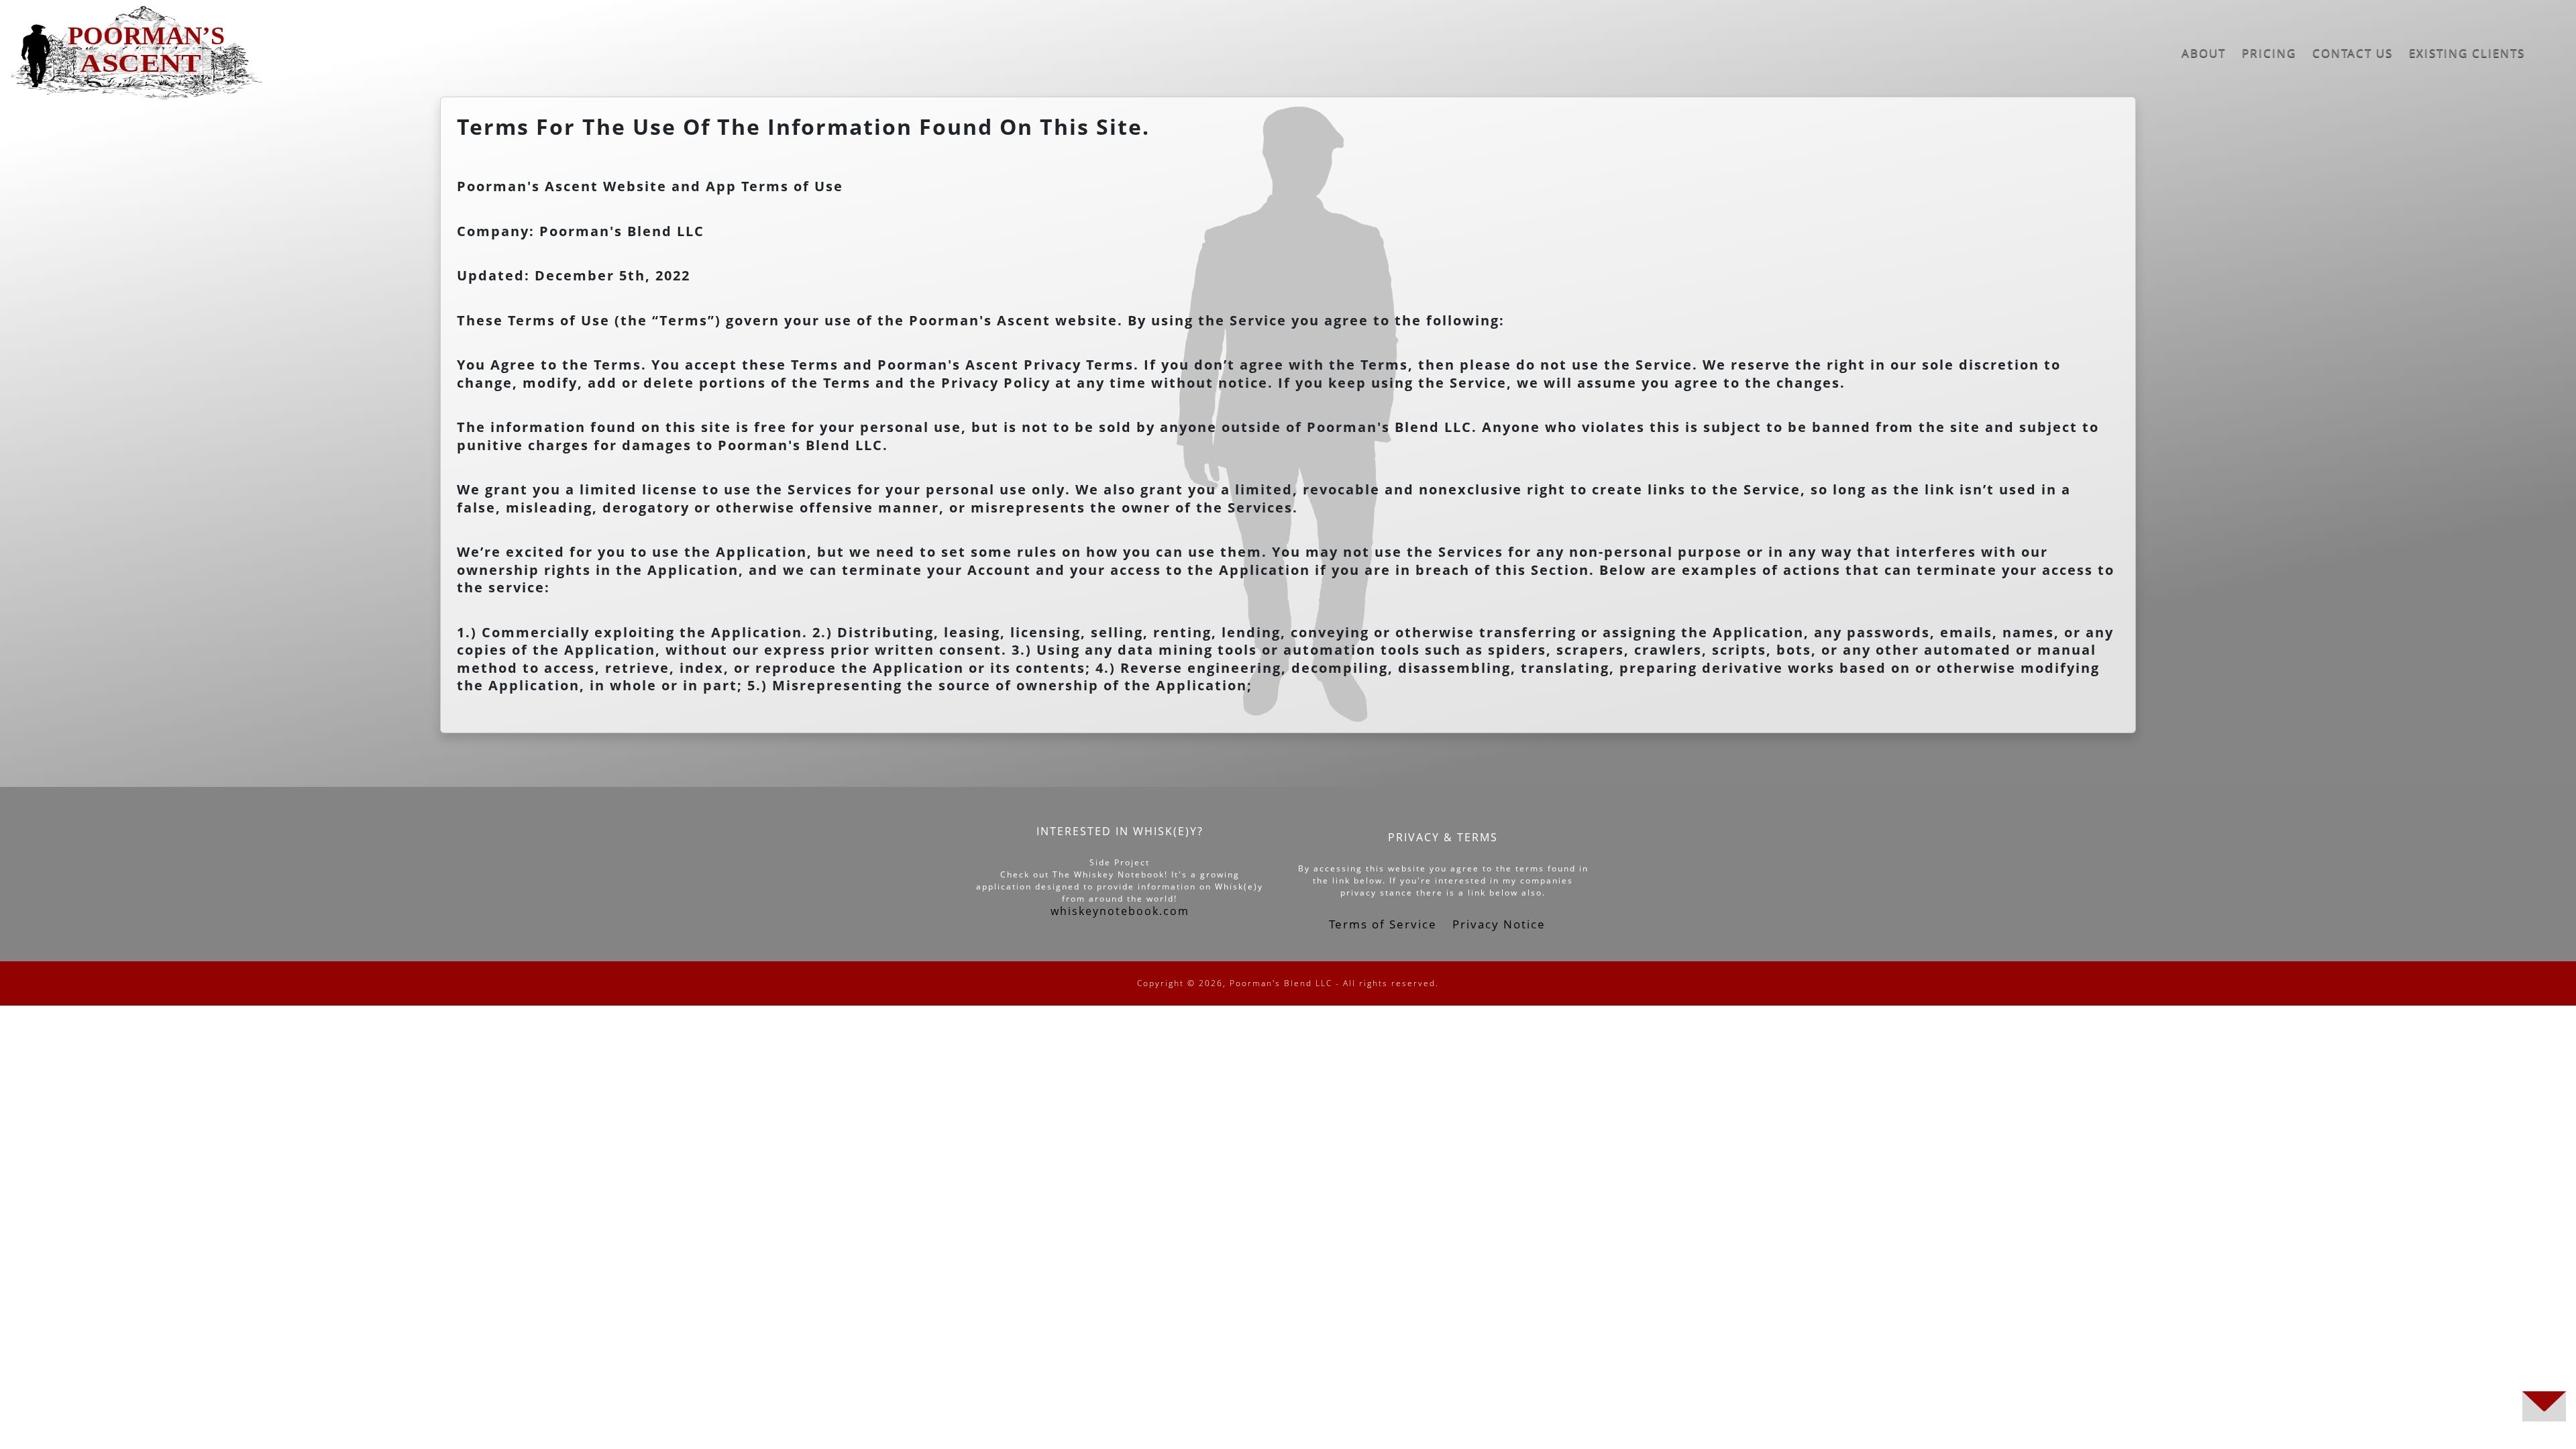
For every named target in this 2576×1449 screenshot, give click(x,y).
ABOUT (2204, 53)
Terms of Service (1385, 924)
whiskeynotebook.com (1120, 911)
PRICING (2269, 53)
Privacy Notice (1499, 924)
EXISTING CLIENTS (2467, 53)
